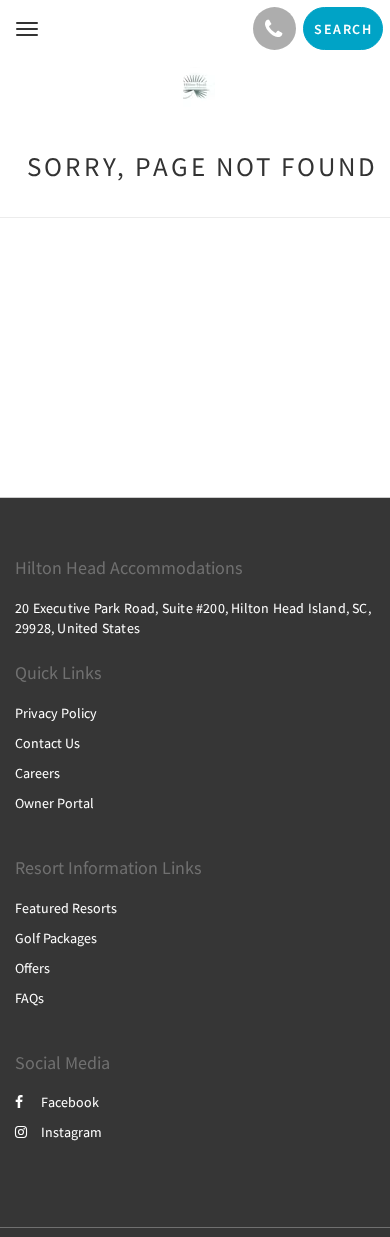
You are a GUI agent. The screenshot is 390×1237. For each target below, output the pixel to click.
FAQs (29, 998)
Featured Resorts (66, 908)
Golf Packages (56, 938)
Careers (37, 773)
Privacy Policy (56, 713)
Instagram (71, 1132)
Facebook (70, 1102)
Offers (32, 968)
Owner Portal (54, 803)
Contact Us (47, 743)
